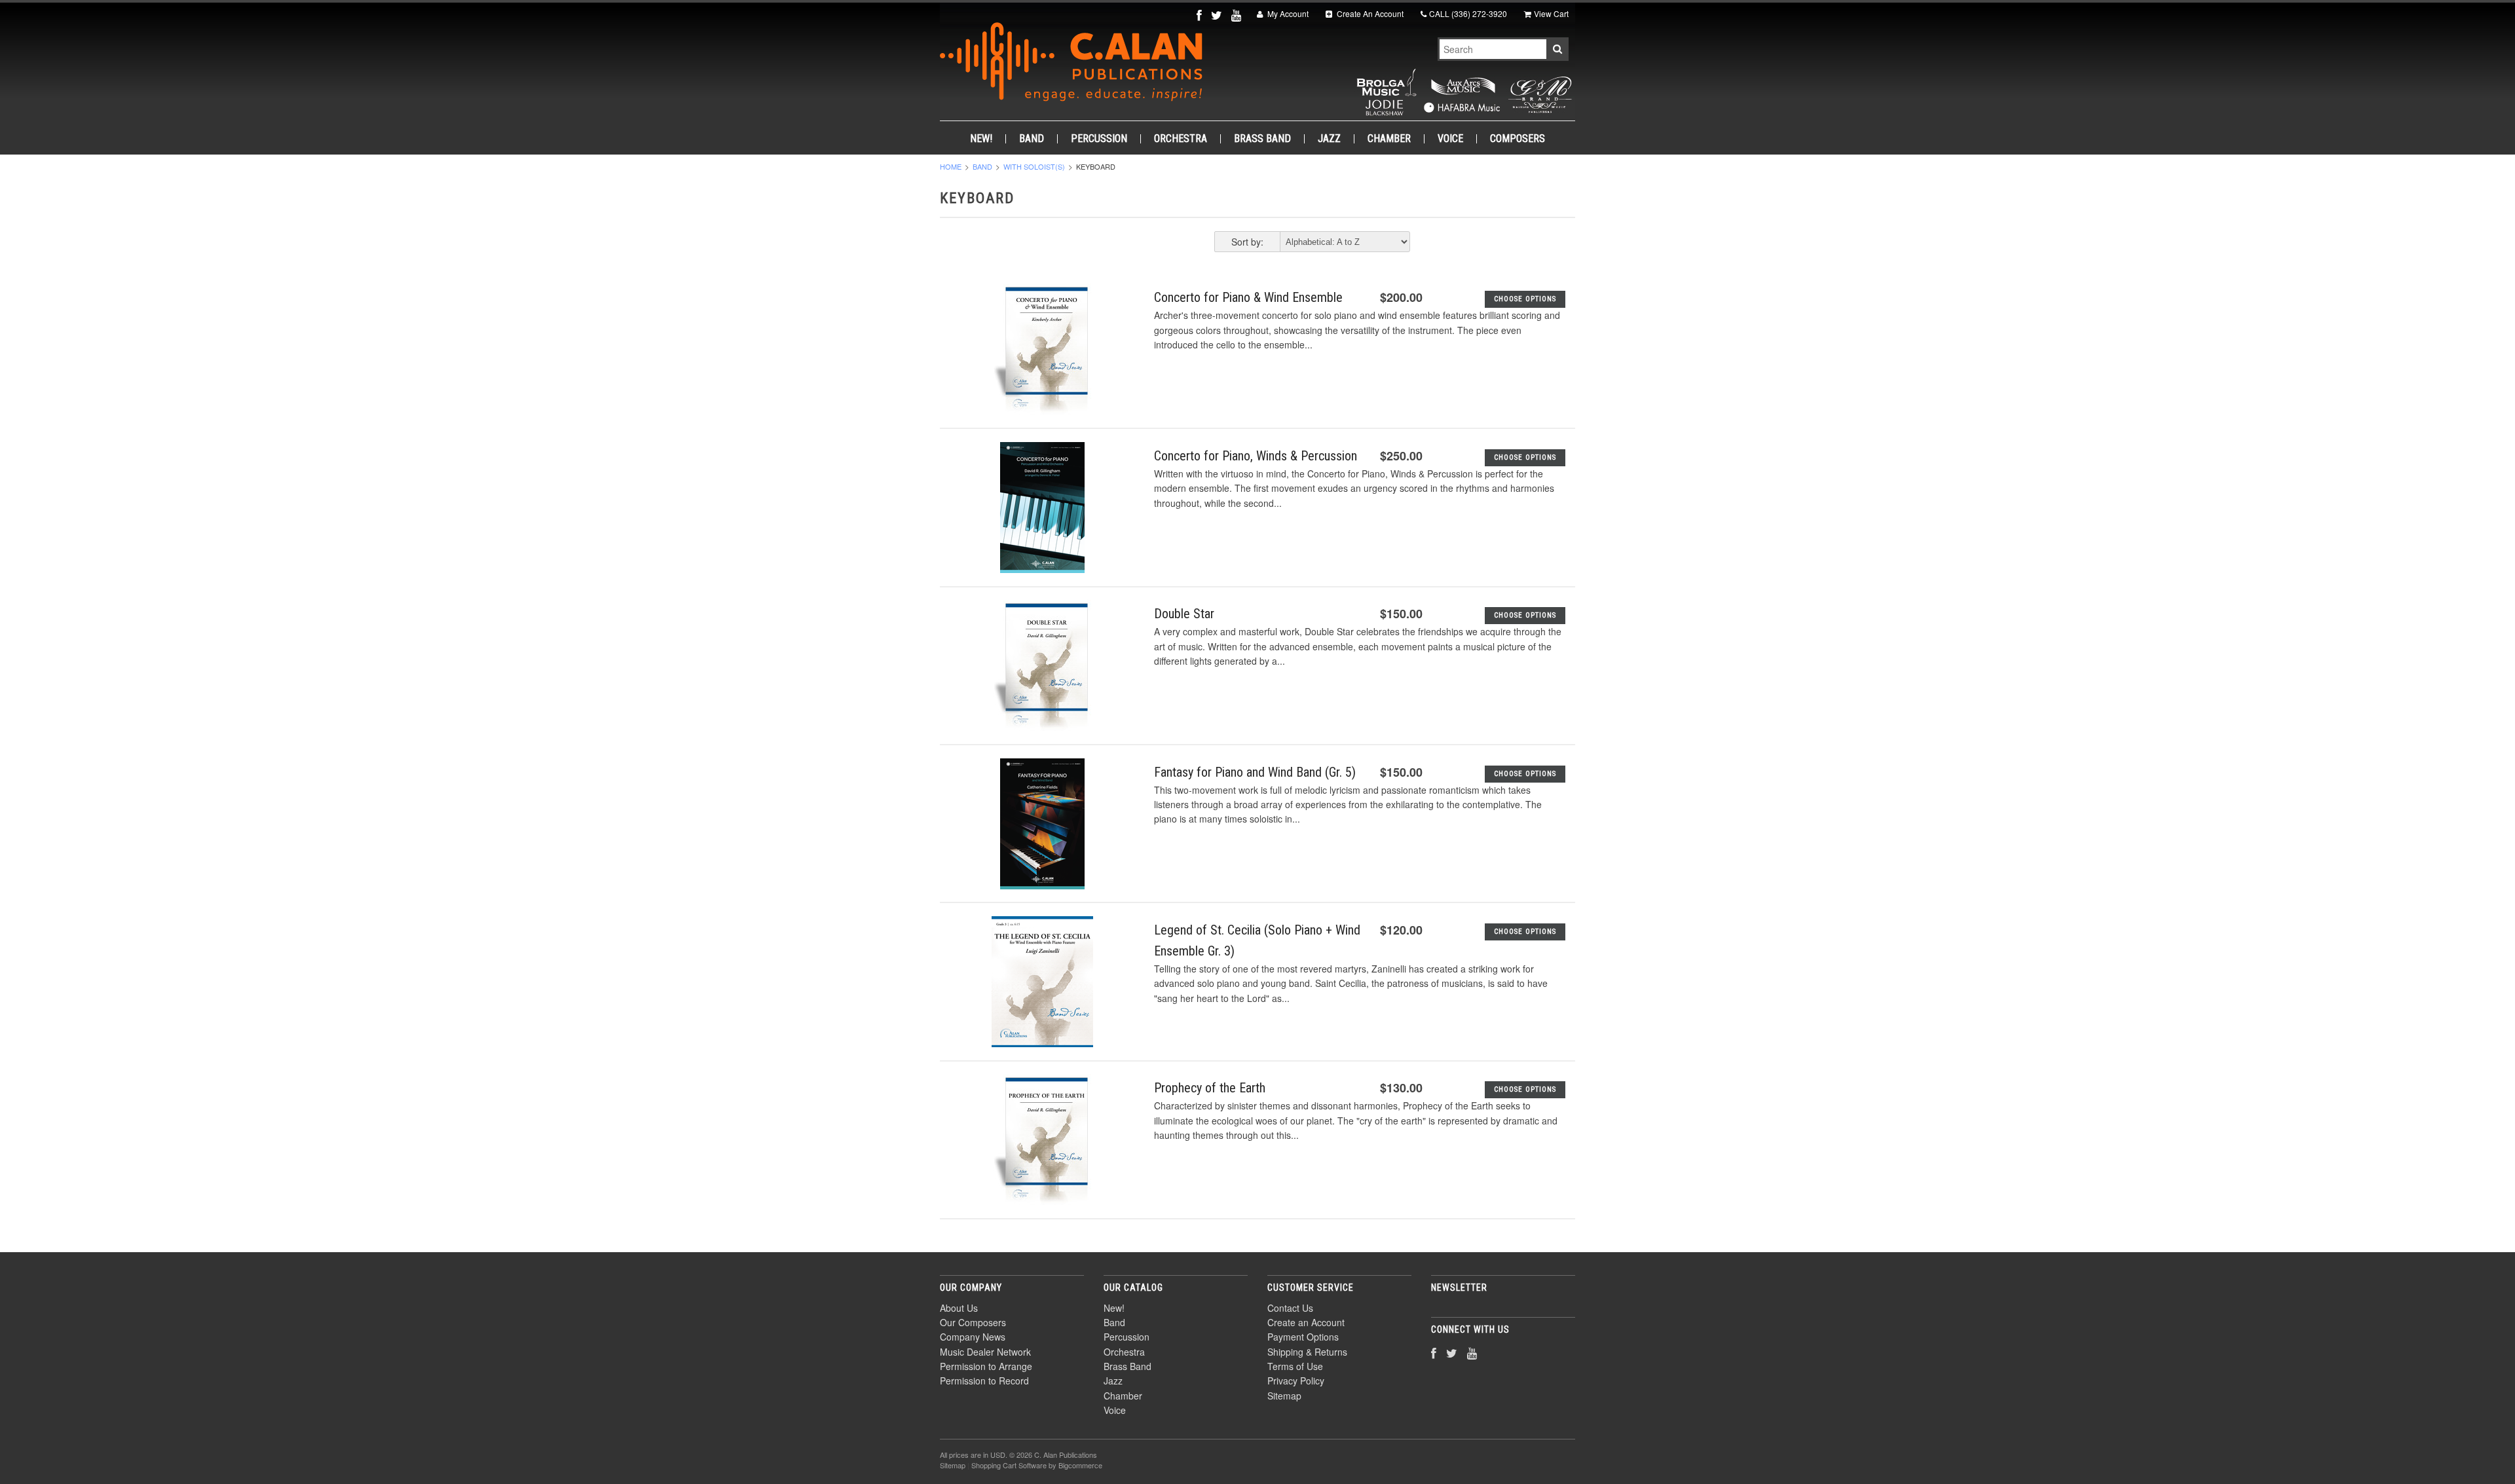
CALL (1468, 13)
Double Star (1184, 614)
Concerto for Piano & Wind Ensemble (1248, 297)
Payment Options (1303, 1337)
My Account (1287, 13)
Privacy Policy (1296, 1381)
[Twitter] (1218, 15)
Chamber (1389, 139)
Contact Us (1290, 1308)
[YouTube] (1238, 15)
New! (981, 139)
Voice (1450, 139)
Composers (1518, 139)
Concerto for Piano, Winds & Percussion (1256, 456)
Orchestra (1181, 139)
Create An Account (1369, 13)
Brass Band (1262, 139)
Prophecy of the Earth (1210, 1088)
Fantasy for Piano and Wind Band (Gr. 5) (1255, 772)
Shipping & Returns (1307, 1352)
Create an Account (1306, 1322)
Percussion (1099, 139)
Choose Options (1525, 299)
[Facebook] (1201, 15)
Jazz (1329, 139)
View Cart (1551, 13)
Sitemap (1284, 1396)
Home (951, 166)
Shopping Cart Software (1009, 1465)
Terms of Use (1295, 1366)
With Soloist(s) (1034, 166)
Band (1032, 139)
